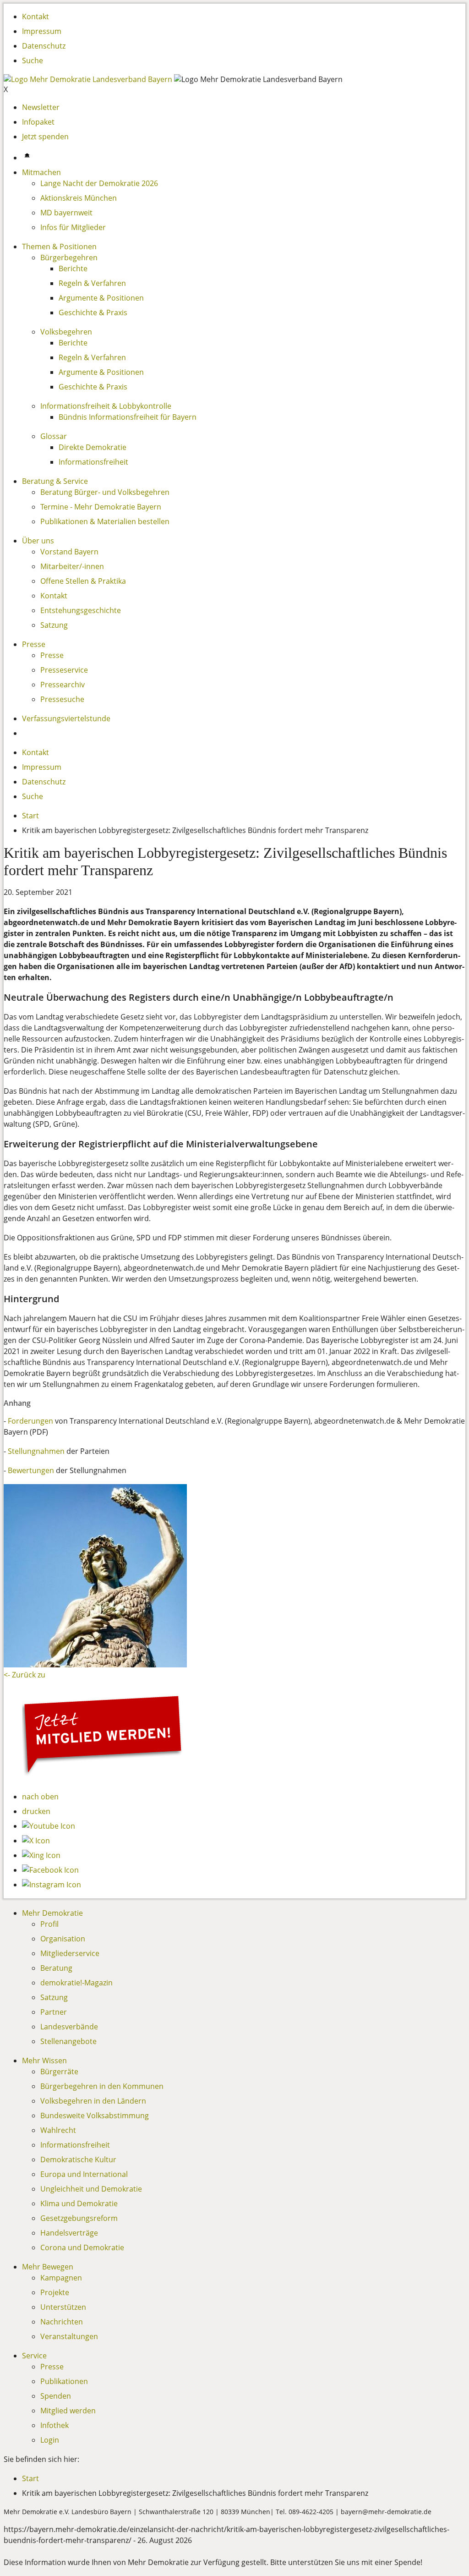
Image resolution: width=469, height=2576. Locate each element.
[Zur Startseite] (89, 79)
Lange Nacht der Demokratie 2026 (99, 183)
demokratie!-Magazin (76, 1983)
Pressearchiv (63, 685)
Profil (49, 1924)
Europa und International (84, 2174)
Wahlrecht (58, 2130)
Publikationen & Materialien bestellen (105, 521)
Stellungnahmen (36, 1451)
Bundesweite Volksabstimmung (95, 2116)
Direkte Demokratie (93, 447)
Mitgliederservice (70, 1953)
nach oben (40, 1797)
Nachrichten (62, 2322)
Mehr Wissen (44, 2061)
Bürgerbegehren (69, 258)
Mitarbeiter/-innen (72, 566)
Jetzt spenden (45, 137)
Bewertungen (31, 1470)
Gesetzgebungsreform (79, 2218)
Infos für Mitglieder (73, 227)
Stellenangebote (68, 2041)
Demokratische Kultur (78, 2159)
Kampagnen (61, 2278)
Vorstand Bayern (69, 552)
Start (30, 816)
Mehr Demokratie (52, 1913)
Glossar (54, 436)
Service (34, 2356)
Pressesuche (62, 699)
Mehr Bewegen (48, 2267)
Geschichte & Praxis (93, 312)
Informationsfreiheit (93, 462)
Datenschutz (44, 46)
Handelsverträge (69, 2233)
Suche (33, 60)
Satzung (54, 625)
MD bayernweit (66, 213)
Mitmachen (41, 172)
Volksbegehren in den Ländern (93, 2101)
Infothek (55, 2425)
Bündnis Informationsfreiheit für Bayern (128, 417)
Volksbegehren (66, 332)
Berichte (73, 269)
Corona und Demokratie (82, 2247)
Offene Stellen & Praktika (83, 581)
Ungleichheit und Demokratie (91, 2189)
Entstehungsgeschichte (81, 610)
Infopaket (38, 122)
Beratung (56, 1968)
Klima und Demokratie (79, 2203)
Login (50, 2440)
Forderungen (30, 1421)
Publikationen (64, 2381)
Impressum (42, 31)
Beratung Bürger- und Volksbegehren (105, 492)
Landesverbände (69, 2027)
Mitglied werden (68, 2411)
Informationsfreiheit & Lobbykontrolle (106, 406)
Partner (54, 2012)
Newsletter (41, 107)
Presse (34, 644)
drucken (36, 1811)
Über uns (38, 541)
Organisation (63, 1939)
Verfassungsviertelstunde (66, 718)
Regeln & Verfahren (92, 283)
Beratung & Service (55, 481)
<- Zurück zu (25, 1675)
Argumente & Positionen (101, 298)
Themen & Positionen (59, 247)
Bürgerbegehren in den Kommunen (102, 2086)
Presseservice (64, 670)
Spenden (56, 2396)
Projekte (55, 2292)
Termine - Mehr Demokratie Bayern (101, 507)
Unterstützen (63, 2307)
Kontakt (35, 16)
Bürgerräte (59, 2072)
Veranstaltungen (69, 2336)
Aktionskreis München (79, 198)
